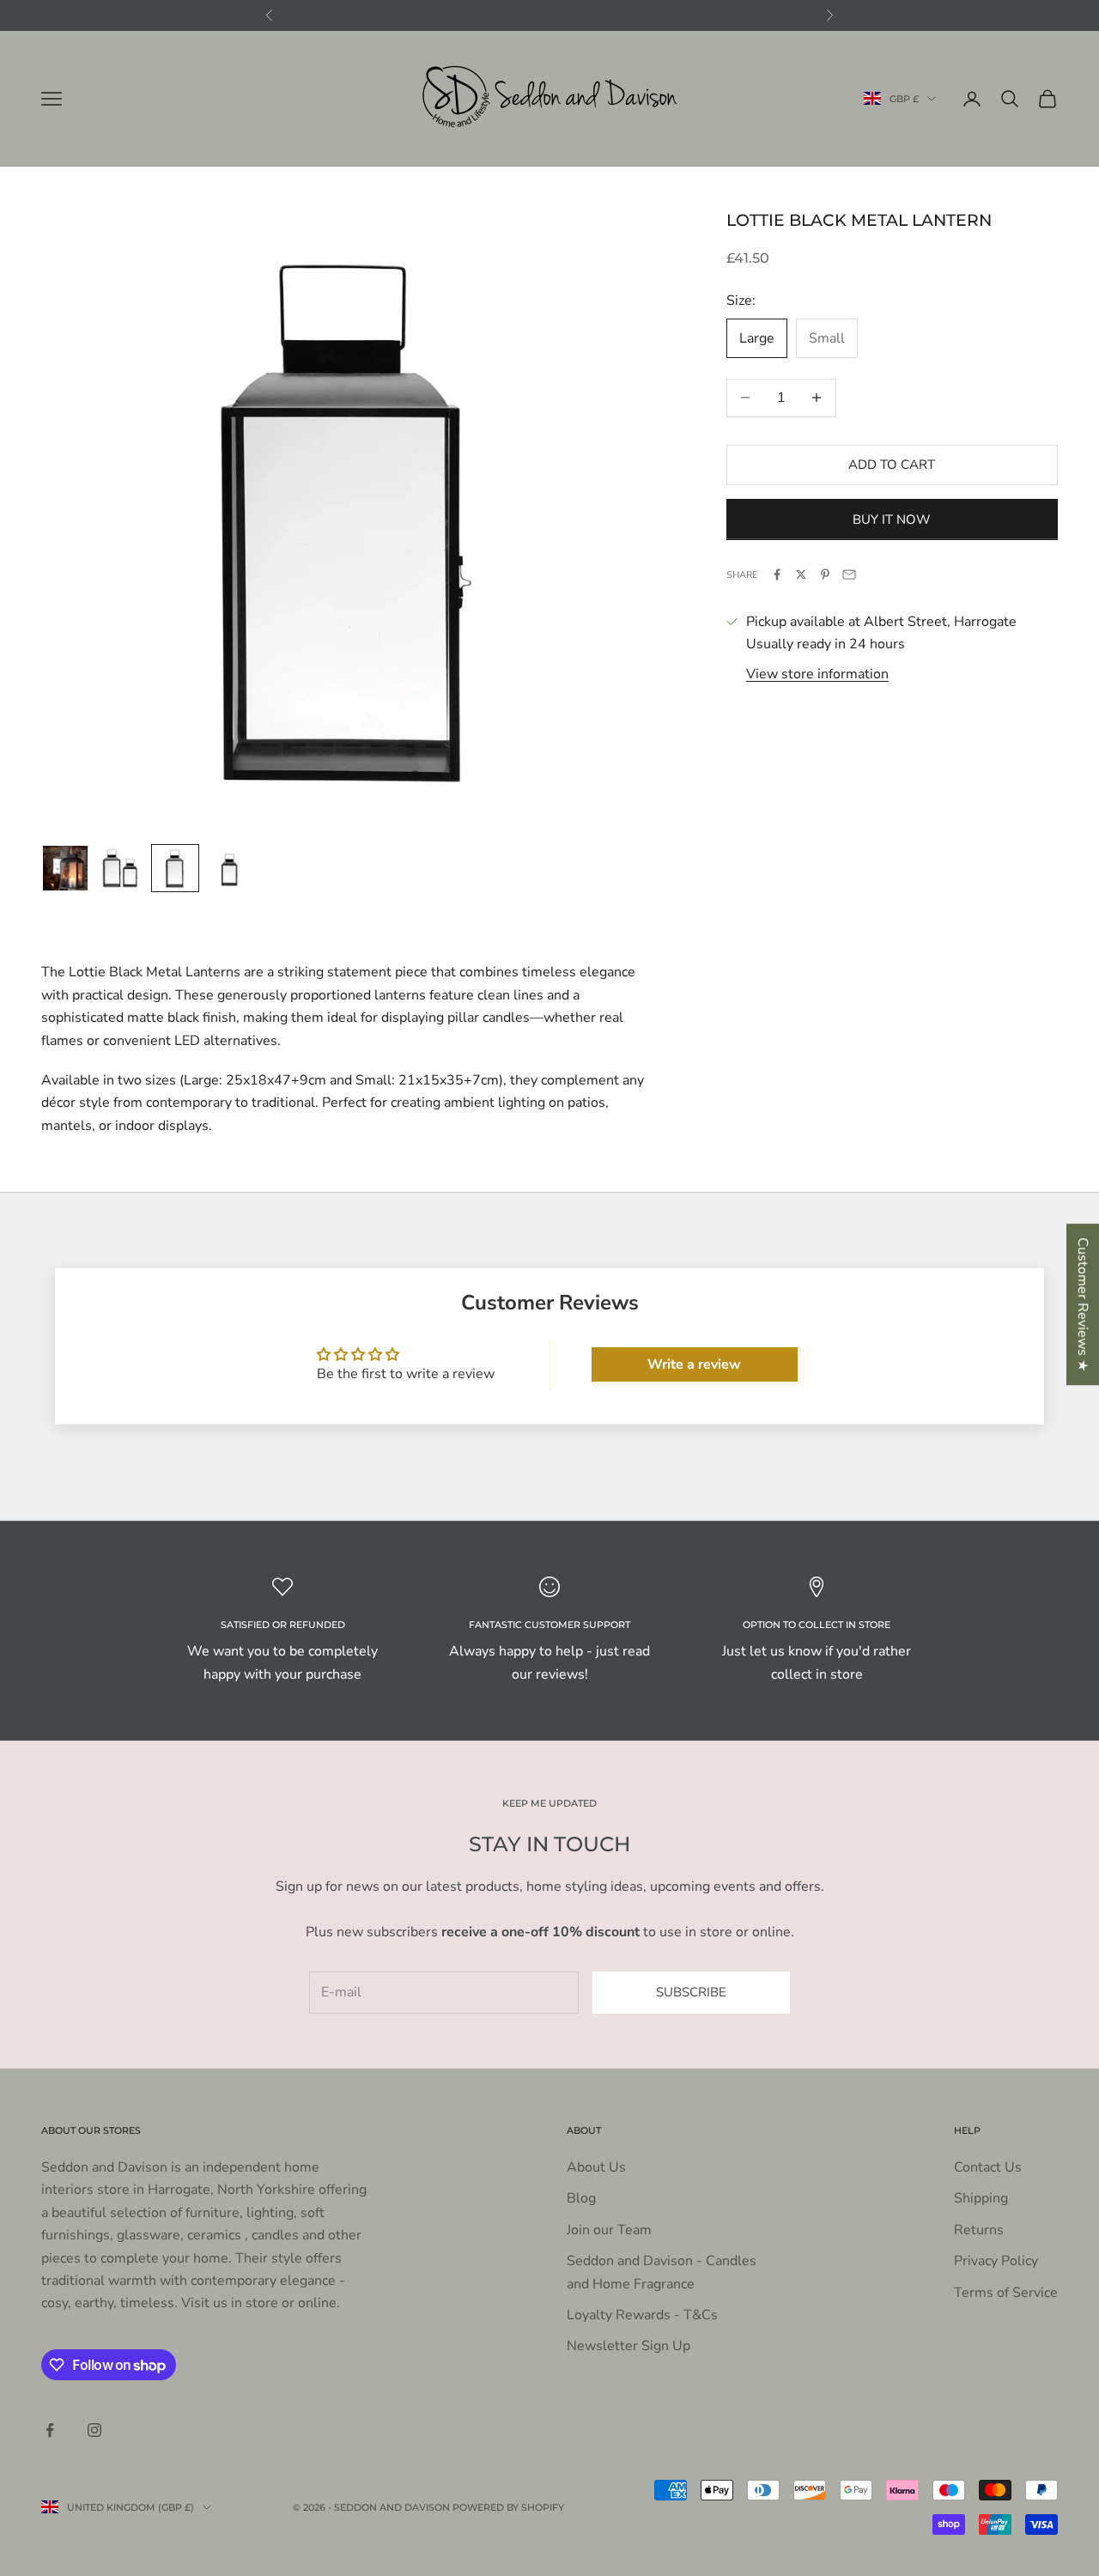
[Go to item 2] (120, 868)
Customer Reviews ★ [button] (1083, 1304)
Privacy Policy (996, 2261)
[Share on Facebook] (777, 574)
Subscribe (691, 1992)
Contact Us (988, 2167)
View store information (817, 673)
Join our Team (609, 2230)
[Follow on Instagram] (94, 2430)
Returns (979, 2230)
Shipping (981, 2198)
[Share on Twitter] (801, 574)
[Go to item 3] (175, 868)
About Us (596, 2167)
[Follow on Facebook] (50, 2430)
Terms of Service (1006, 2293)
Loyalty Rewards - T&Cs (642, 2315)
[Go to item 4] (230, 868)
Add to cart (892, 465)
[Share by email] (849, 574)
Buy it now (892, 519)
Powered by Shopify (508, 2507)
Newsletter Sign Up (628, 2346)
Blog (581, 2198)
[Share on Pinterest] (825, 574)
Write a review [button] (694, 1364)
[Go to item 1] (65, 868)
